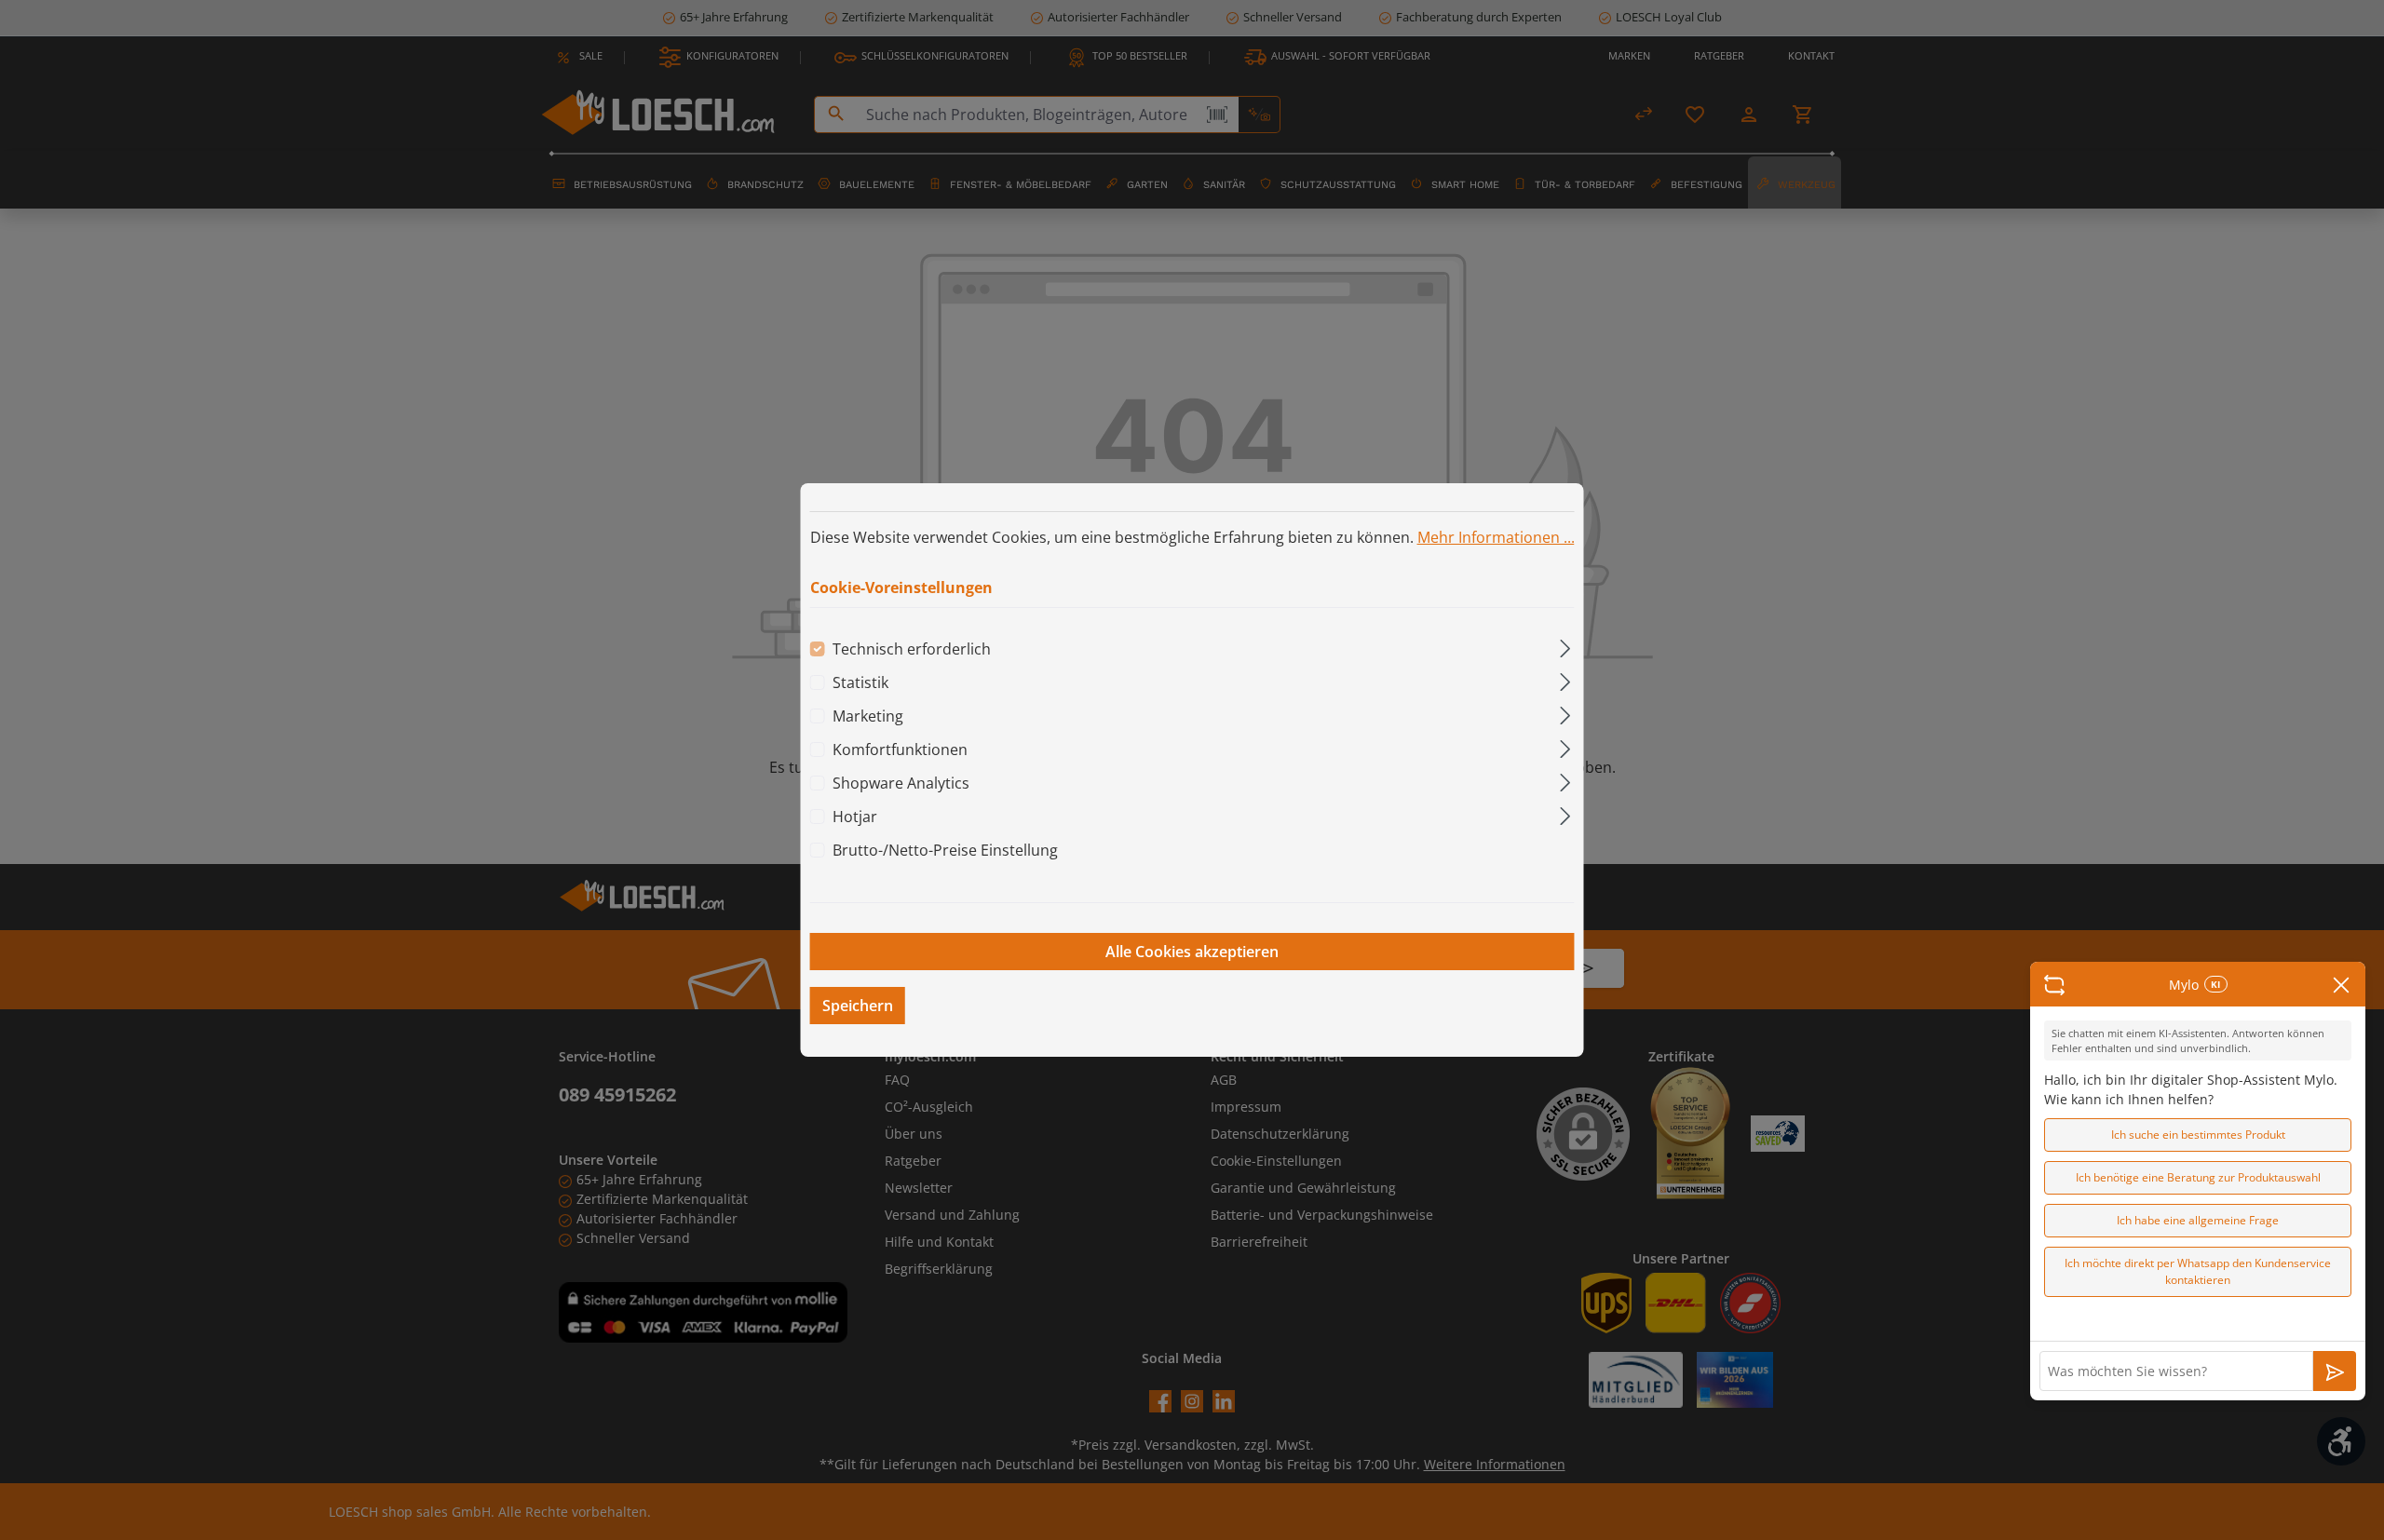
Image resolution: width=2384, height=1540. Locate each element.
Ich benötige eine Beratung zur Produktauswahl (2198, 1177)
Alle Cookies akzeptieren (1192, 952)
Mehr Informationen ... (1496, 537)
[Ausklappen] (1565, 646)
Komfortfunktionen (900, 750)
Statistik (860, 682)
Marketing (868, 716)
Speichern (858, 1006)
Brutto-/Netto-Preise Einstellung (945, 850)
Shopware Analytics (901, 783)
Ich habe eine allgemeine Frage (2198, 1220)
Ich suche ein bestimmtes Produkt (2198, 1135)
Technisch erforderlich (912, 649)
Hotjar (855, 817)
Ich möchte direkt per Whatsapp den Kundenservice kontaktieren (2198, 1271)
